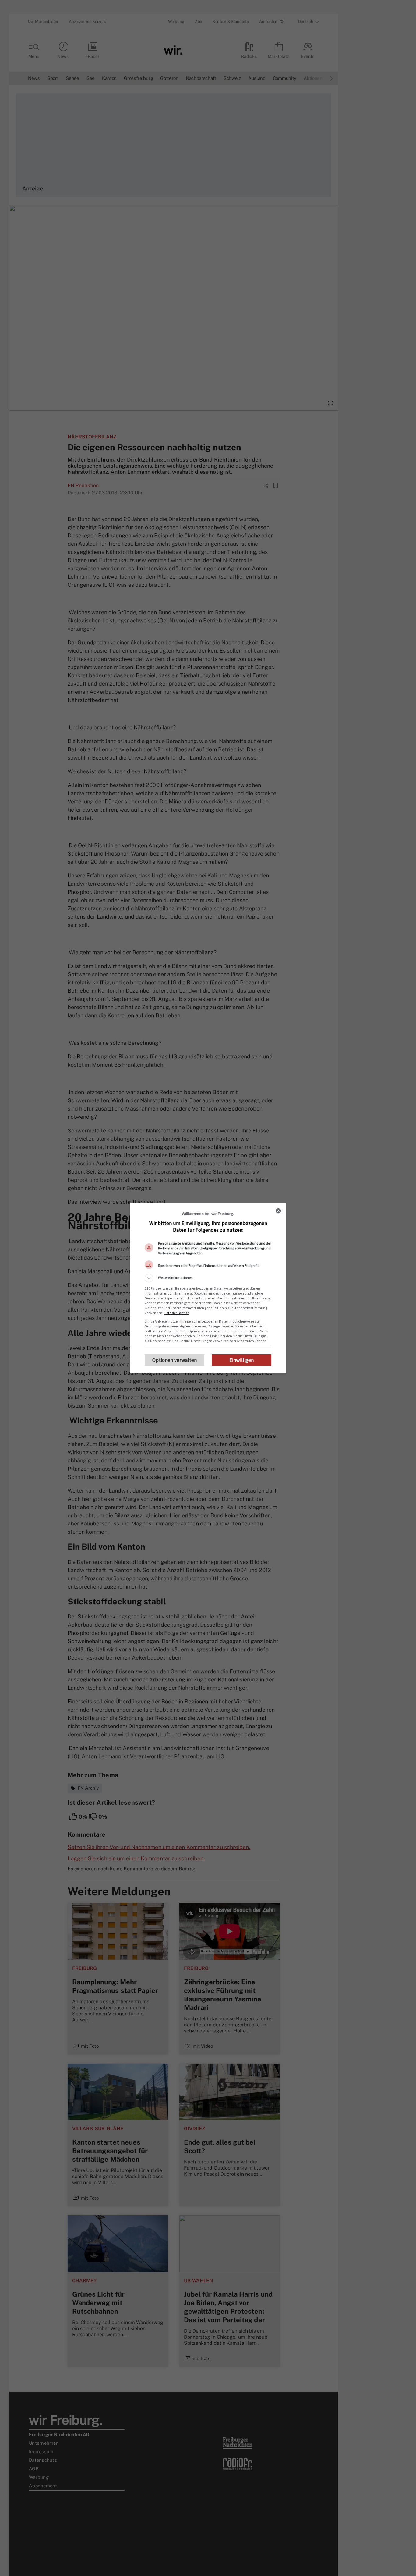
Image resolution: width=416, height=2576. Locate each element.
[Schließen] (278, 1211)
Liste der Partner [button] (176, 1313)
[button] (208, 1278)
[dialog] (208, 1288)
